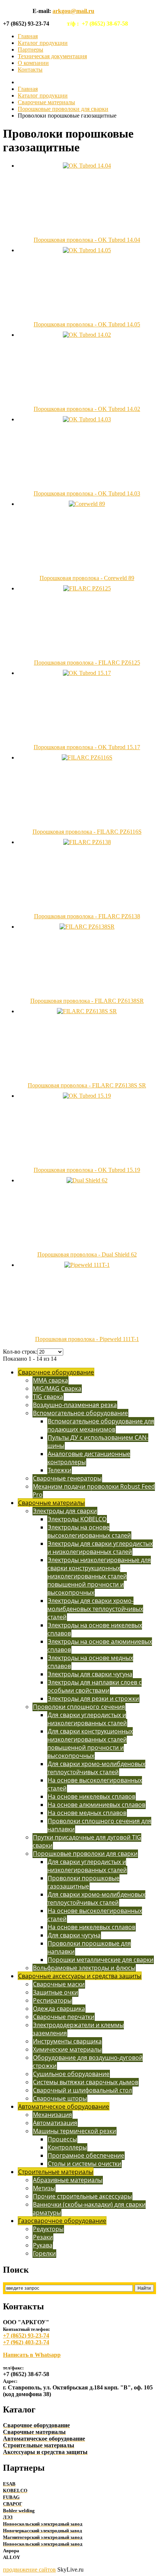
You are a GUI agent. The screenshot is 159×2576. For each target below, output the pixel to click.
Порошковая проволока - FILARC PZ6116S (87, 832)
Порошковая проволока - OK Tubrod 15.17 (87, 747)
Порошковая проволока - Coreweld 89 (87, 578)
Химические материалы (67, 2049)
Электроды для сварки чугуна (90, 1674)
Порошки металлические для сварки (101, 1960)
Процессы (62, 2139)
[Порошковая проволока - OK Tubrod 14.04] (87, 166)
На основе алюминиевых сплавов (97, 1805)
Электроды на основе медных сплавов (90, 1662)
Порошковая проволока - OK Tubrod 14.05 (87, 324)
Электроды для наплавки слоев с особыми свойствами (94, 1686)
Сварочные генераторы (67, 1478)
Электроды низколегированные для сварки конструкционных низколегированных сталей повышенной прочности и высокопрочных (99, 1576)
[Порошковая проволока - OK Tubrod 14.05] (87, 250)
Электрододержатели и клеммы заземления (78, 2029)
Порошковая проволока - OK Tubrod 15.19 (87, 1170)
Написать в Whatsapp (32, 2355)
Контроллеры (67, 2147)
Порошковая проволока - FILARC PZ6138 (87, 916)
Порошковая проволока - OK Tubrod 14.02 (87, 409)
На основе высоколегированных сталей (95, 1784)
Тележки (60, 1470)
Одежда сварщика (59, 2009)
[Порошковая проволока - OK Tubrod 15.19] (87, 1096)
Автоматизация (55, 2123)
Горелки (44, 2253)
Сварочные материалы (46, 102)
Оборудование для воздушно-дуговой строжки (88, 2062)
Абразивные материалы (68, 2180)
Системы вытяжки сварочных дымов (86, 2082)
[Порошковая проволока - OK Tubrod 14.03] (87, 419)
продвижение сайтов (29, 2570)
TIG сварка (48, 1397)
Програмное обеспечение (86, 2155)
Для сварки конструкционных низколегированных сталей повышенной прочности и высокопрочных (90, 1743)
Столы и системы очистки (84, 2164)
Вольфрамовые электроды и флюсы (84, 1968)
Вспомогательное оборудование (80, 1413)
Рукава (43, 2245)
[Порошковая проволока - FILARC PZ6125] (87, 588)
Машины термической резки (75, 2131)
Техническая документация (52, 56)
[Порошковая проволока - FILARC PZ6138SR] (87, 927)
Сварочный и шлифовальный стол (82, 2090)
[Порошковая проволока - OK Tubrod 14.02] (87, 335)
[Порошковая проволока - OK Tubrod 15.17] (87, 673)
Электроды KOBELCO (77, 1519)
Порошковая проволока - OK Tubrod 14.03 (87, 493)
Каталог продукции (43, 43)
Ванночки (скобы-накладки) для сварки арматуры (89, 2208)
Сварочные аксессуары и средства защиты (80, 1976)
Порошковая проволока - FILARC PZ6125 (87, 663)
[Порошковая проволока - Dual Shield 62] (87, 1180)
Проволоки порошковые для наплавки (89, 1947)
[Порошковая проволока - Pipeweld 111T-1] (87, 1265)
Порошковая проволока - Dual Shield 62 (87, 1254)
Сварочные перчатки (64, 2017)
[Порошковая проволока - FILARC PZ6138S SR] (87, 1011)
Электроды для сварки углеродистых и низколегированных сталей (100, 1548)
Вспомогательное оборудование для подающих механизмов (101, 1425)
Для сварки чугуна (74, 1935)
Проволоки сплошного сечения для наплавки (99, 1825)
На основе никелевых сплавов (92, 1796)
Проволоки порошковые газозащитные (83, 1882)
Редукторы (48, 2229)
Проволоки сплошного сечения (79, 1707)
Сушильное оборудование (71, 2074)
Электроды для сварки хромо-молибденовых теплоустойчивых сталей (95, 1609)
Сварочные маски (59, 1984)
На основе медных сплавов (87, 1813)
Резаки (43, 2237)
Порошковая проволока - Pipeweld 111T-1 (87, 1339)
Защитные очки (55, 1992)
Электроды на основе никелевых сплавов (95, 1629)
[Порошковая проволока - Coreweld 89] (87, 504)
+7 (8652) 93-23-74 (26, 2335)
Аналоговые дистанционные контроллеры (89, 1458)
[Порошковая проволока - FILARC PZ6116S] (87, 757)
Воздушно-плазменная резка (75, 1405)
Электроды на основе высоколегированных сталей (89, 1531)
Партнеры (31, 50)
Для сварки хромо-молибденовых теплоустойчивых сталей (96, 1768)
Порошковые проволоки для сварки (63, 109)
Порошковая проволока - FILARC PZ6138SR (87, 1001)
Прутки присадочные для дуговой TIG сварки (87, 1841)
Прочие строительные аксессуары (82, 2196)
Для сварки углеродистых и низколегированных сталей (87, 1719)
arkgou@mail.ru (73, 11)
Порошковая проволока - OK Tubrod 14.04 (87, 240)
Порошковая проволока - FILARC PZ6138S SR (87, 1085)
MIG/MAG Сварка (57, 1389)
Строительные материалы (56, 2172)
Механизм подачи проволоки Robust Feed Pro (94, 1490)
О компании (33, 63)
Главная (28, 36)
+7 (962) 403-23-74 (26, 2342)
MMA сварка (50, 1380)
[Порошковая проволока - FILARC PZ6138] (87, 842)
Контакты (30, 70)
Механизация (53, 2115)
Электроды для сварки (65, 1511)
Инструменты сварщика (67, 2041)
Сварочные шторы (60, 2098)
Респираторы (52, 2000)
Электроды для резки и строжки (93, 1699)
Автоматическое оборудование (64, 2106)
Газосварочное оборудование (62, 2221)
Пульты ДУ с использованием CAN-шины (98, 1442)
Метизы (44, 2188)
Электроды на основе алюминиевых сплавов (100, 1646)
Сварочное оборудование (56, 1372)
